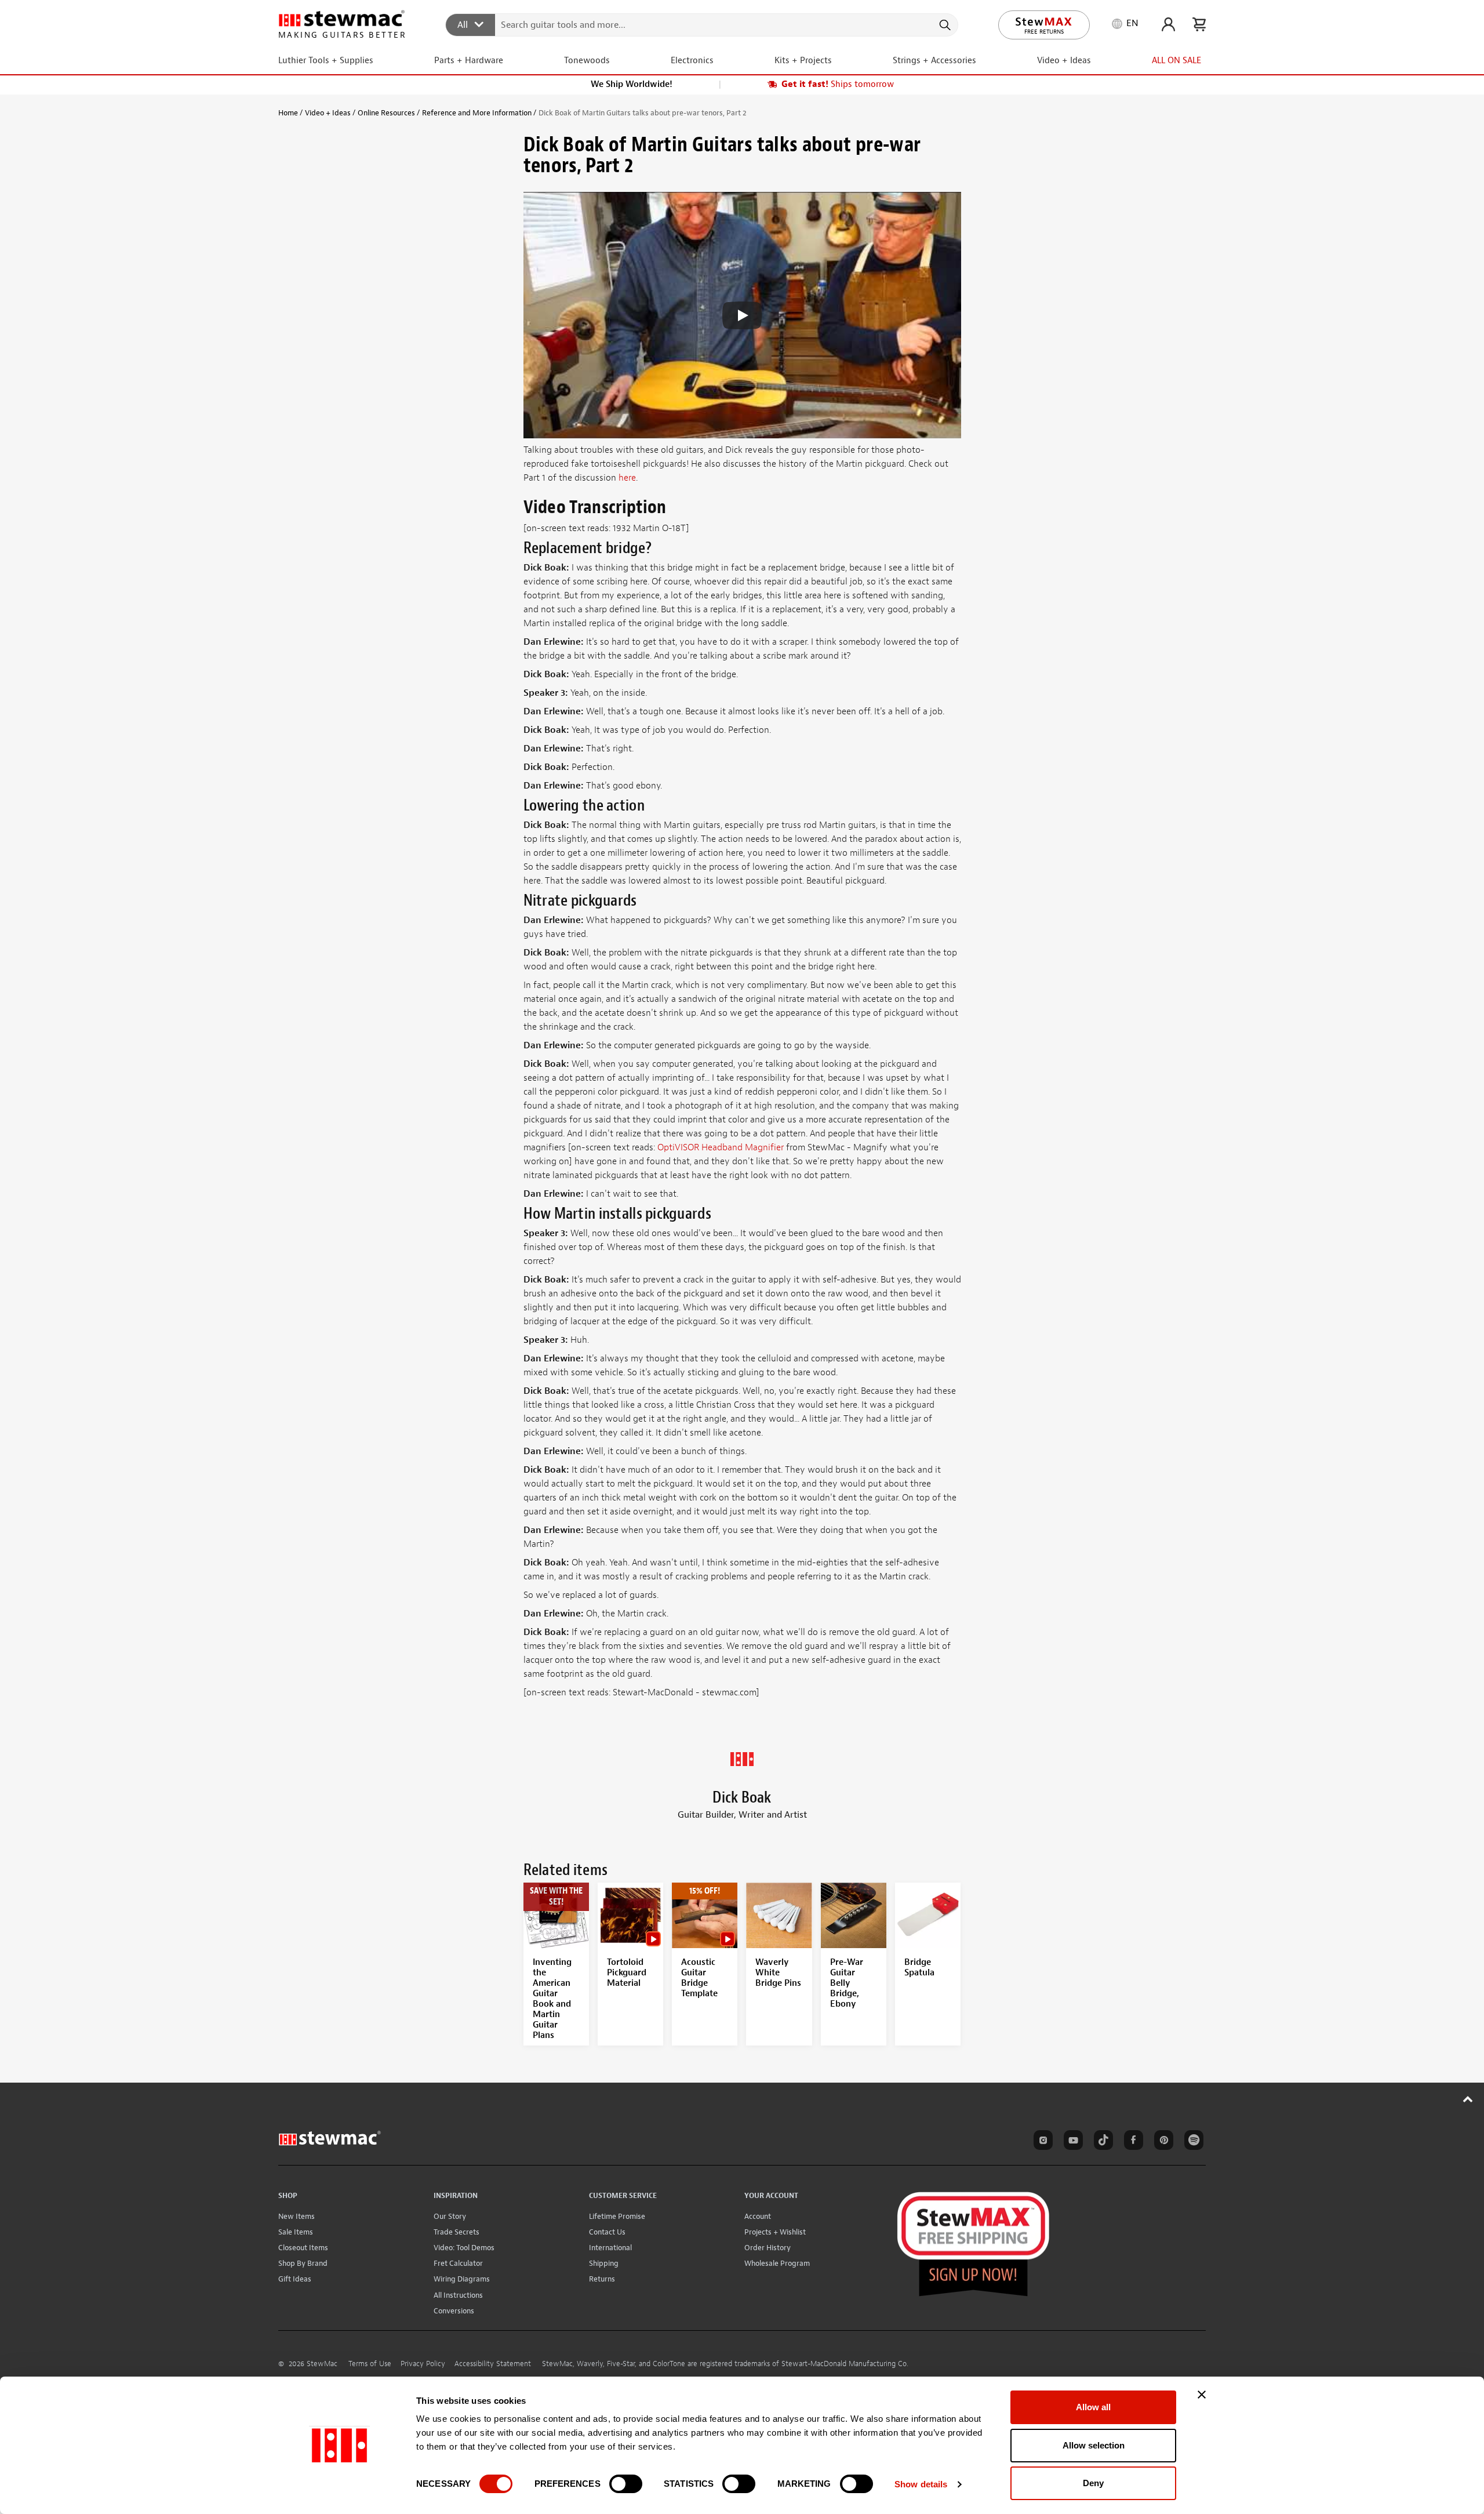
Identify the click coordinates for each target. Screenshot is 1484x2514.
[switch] (626, 2484)
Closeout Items (303, 2248)
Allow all (1093, 2407)
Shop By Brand (303, 2263)
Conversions (454, 2311)
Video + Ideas (328, 113)
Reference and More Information (477, 113)
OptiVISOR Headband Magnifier (721, 1147)
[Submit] (944, 25)
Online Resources (386, 113)
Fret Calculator (458, 2263)
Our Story (450, 2216)
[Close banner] (1202, 2395)
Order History (768, 2248)
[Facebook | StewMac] (1132, 2142)
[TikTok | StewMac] (1101, 2142)
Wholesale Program (777, 2263)
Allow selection (1094, 2445)
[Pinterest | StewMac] (1162, 2142)
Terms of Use (370, 2364)
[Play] (742, 315)
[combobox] (702, 24)
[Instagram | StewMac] (1041, 2142)
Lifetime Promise (617, 2216)
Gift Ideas (295, 2279)
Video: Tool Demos (464, 2248)
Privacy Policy (423, 2364)
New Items (297, 2216)
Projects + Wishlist (775, 2232)
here (627, 478)
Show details (921, 2484)
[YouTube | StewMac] (1071, 2142)
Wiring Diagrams (462, 2279)
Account (758, 2216)
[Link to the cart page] (1199, 24)
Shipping (604, 2263)
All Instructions (458, 2295)
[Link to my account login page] (1168, 24)
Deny (1093, 2483)
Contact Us (607, 2232)
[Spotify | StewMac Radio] (1192, 2142)
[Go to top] (1468, 2099)
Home (288, 113)
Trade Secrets (457, 2232)
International (610, 2248)
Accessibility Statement (493, 2364)
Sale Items (296, 2232)
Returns (602, 2279)
